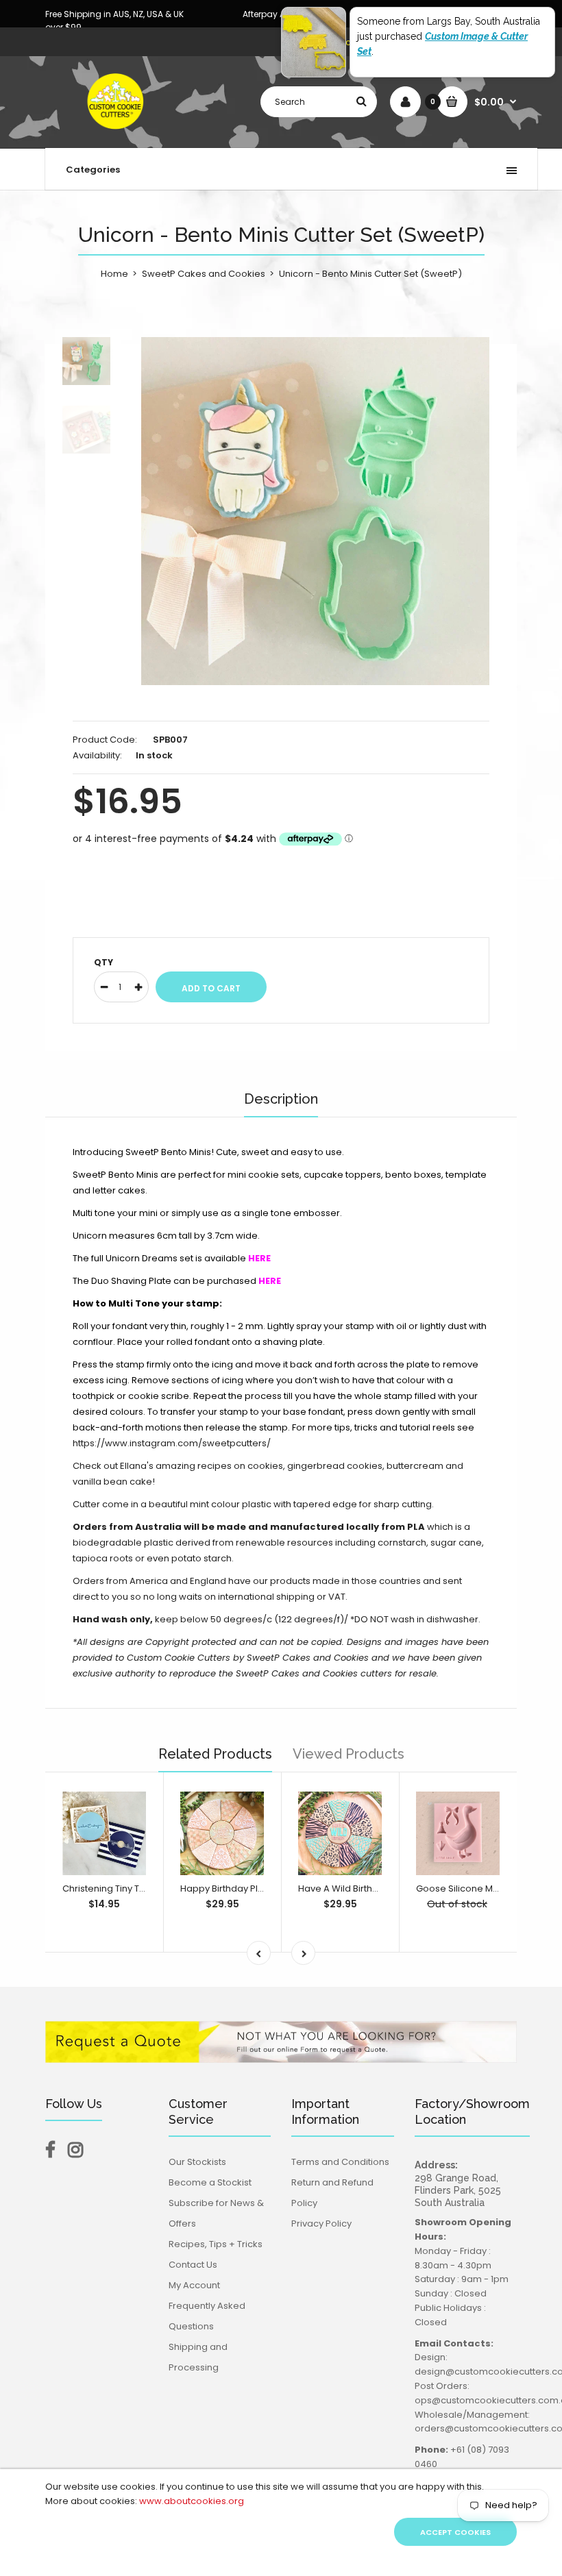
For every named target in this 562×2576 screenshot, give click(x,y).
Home (114, 274)
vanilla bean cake (112, 1482)
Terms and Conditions (340, 2162)
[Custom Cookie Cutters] (117, 134)
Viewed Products (349, 1754)
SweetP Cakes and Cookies (204, 274)
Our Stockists (197, 2162)
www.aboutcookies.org (192, 2501)
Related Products (215, 1754)
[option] (315, 511)
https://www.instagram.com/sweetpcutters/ (172, 1443)
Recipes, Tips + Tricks (216, 2244)
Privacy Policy (321, 2224)
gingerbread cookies (335, 1466)
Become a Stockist (210, 2182)
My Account (194, 2285)
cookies (265, 1466)
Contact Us (193, 2265)
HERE (270, 1281)
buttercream (415, 1466)
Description (281, 1099)
